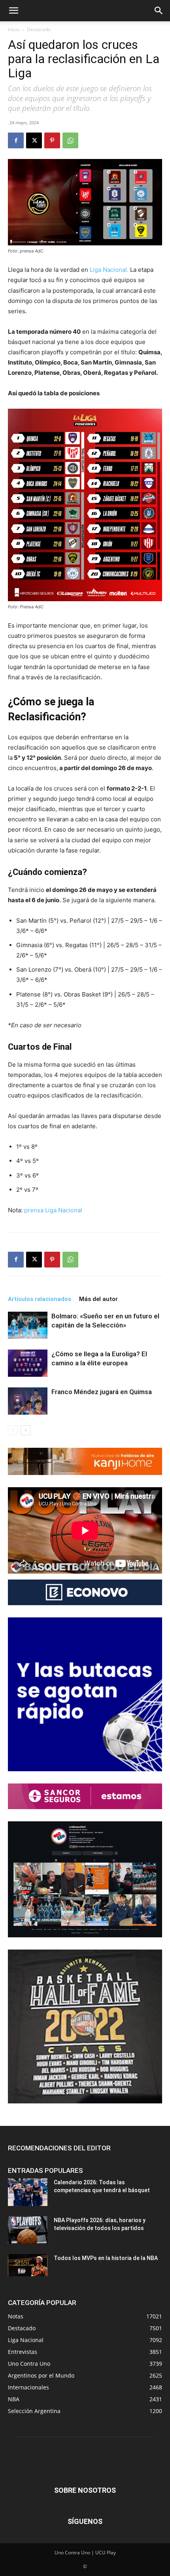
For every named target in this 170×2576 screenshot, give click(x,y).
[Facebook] (16, 140)
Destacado (39, 29)
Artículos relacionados (40, 1299)
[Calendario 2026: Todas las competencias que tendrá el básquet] (28, 2192)
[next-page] (25, 1430)
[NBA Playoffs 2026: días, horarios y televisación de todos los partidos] (28, 2230)
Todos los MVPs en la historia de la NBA (106, 2258)
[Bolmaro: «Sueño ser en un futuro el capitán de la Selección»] (28, 1325)
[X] (34, 140)
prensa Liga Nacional (53, 1210)
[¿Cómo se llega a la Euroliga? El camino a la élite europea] (28, 1363)
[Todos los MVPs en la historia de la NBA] (28, 2265)
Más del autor (98, 1299)
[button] (13, 11)
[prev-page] (13, 1430)
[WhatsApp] (70, 140)
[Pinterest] (52, 140)
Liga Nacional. (108, 270)
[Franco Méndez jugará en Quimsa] (28, 1401)
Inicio (14, 29)
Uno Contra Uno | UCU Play (85, 2553)
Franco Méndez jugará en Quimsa (102, 1392)
